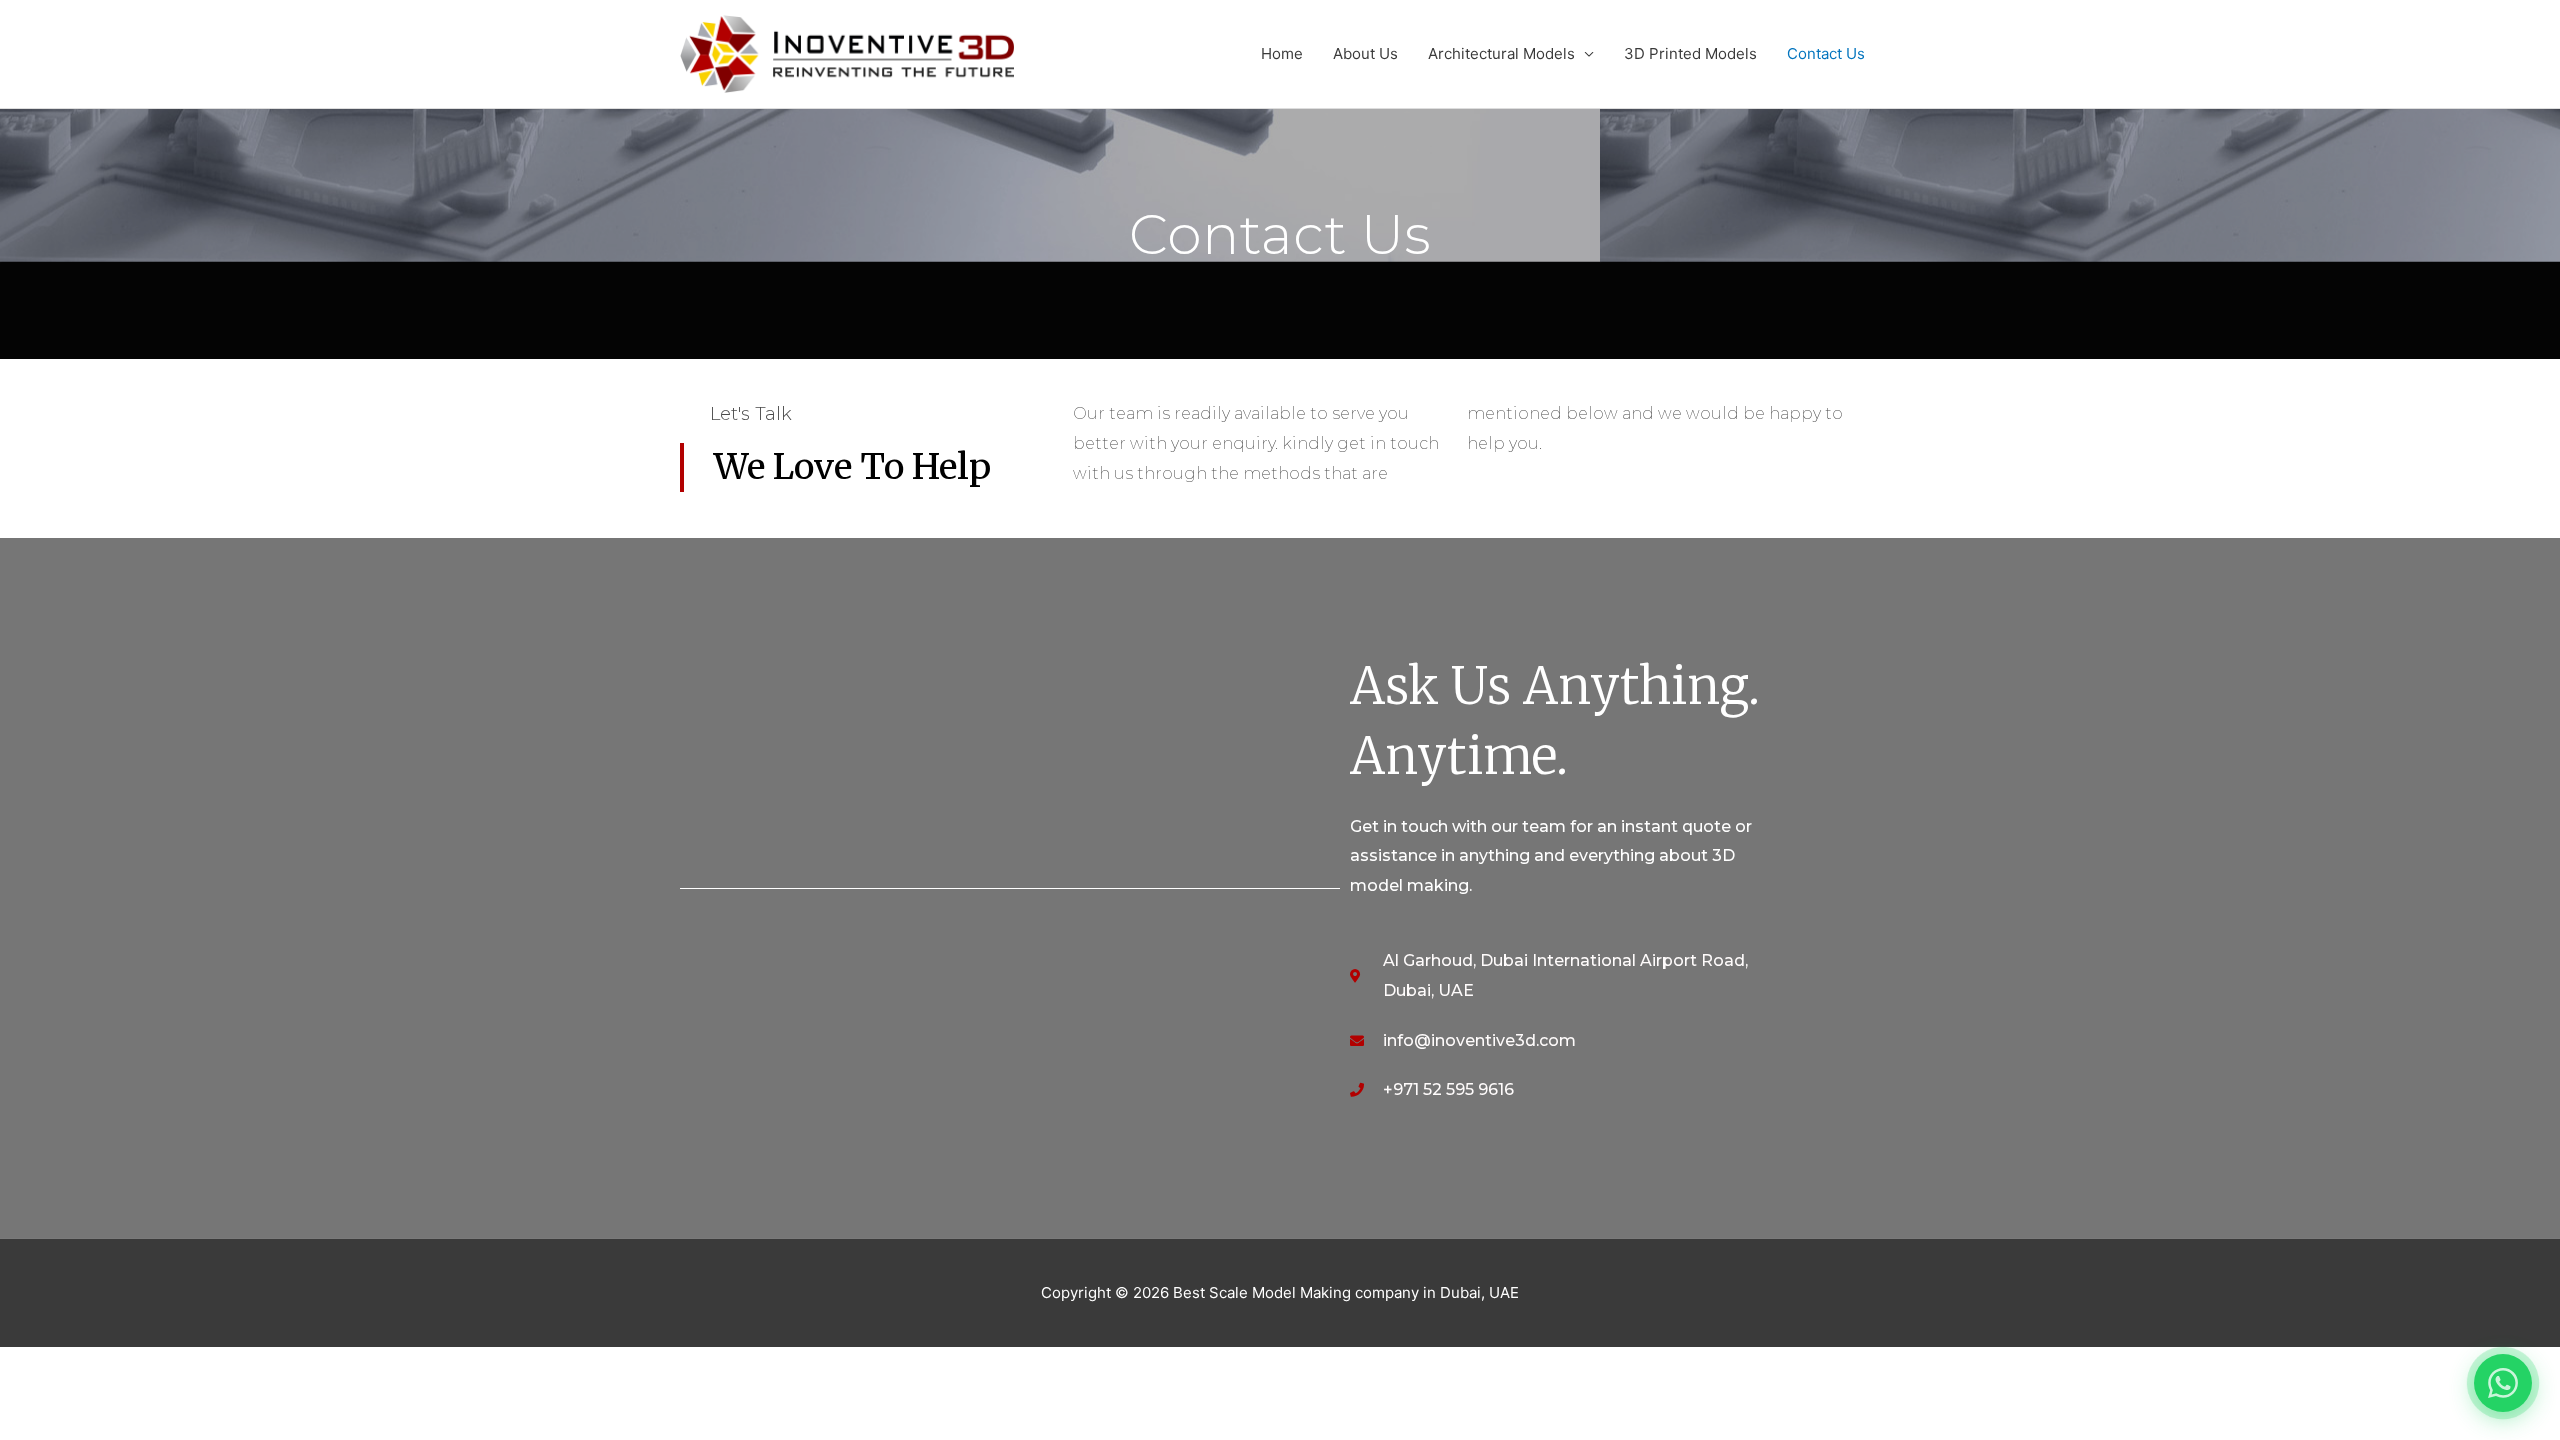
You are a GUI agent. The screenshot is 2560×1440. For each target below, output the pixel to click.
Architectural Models (1501, 53)
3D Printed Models (1690, 53)
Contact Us (1826, 53)
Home (1282, 53)
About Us (1365, 53)
